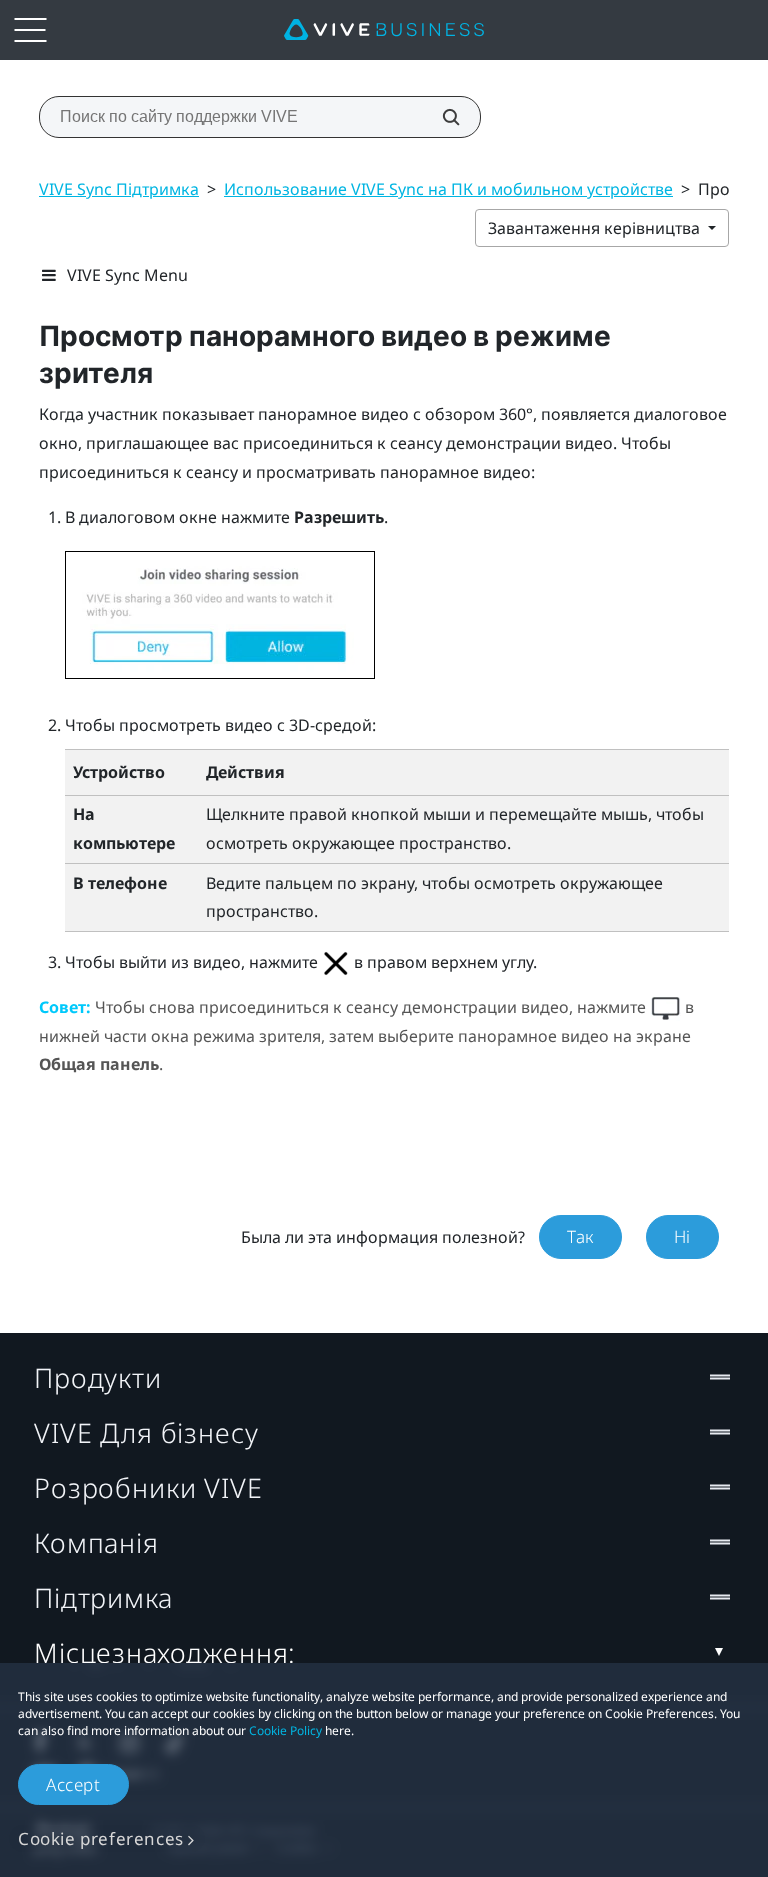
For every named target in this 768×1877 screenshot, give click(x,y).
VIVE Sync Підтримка (119, 189)
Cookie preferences (101, 1838)
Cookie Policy (285, 1730)
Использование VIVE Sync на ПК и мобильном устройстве (448, 189)
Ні (682, 1236)
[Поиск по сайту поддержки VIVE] (440, 117)
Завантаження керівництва (596, 228)
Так (580, 1236)
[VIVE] (384, 30)
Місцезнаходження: (165, 1652)
